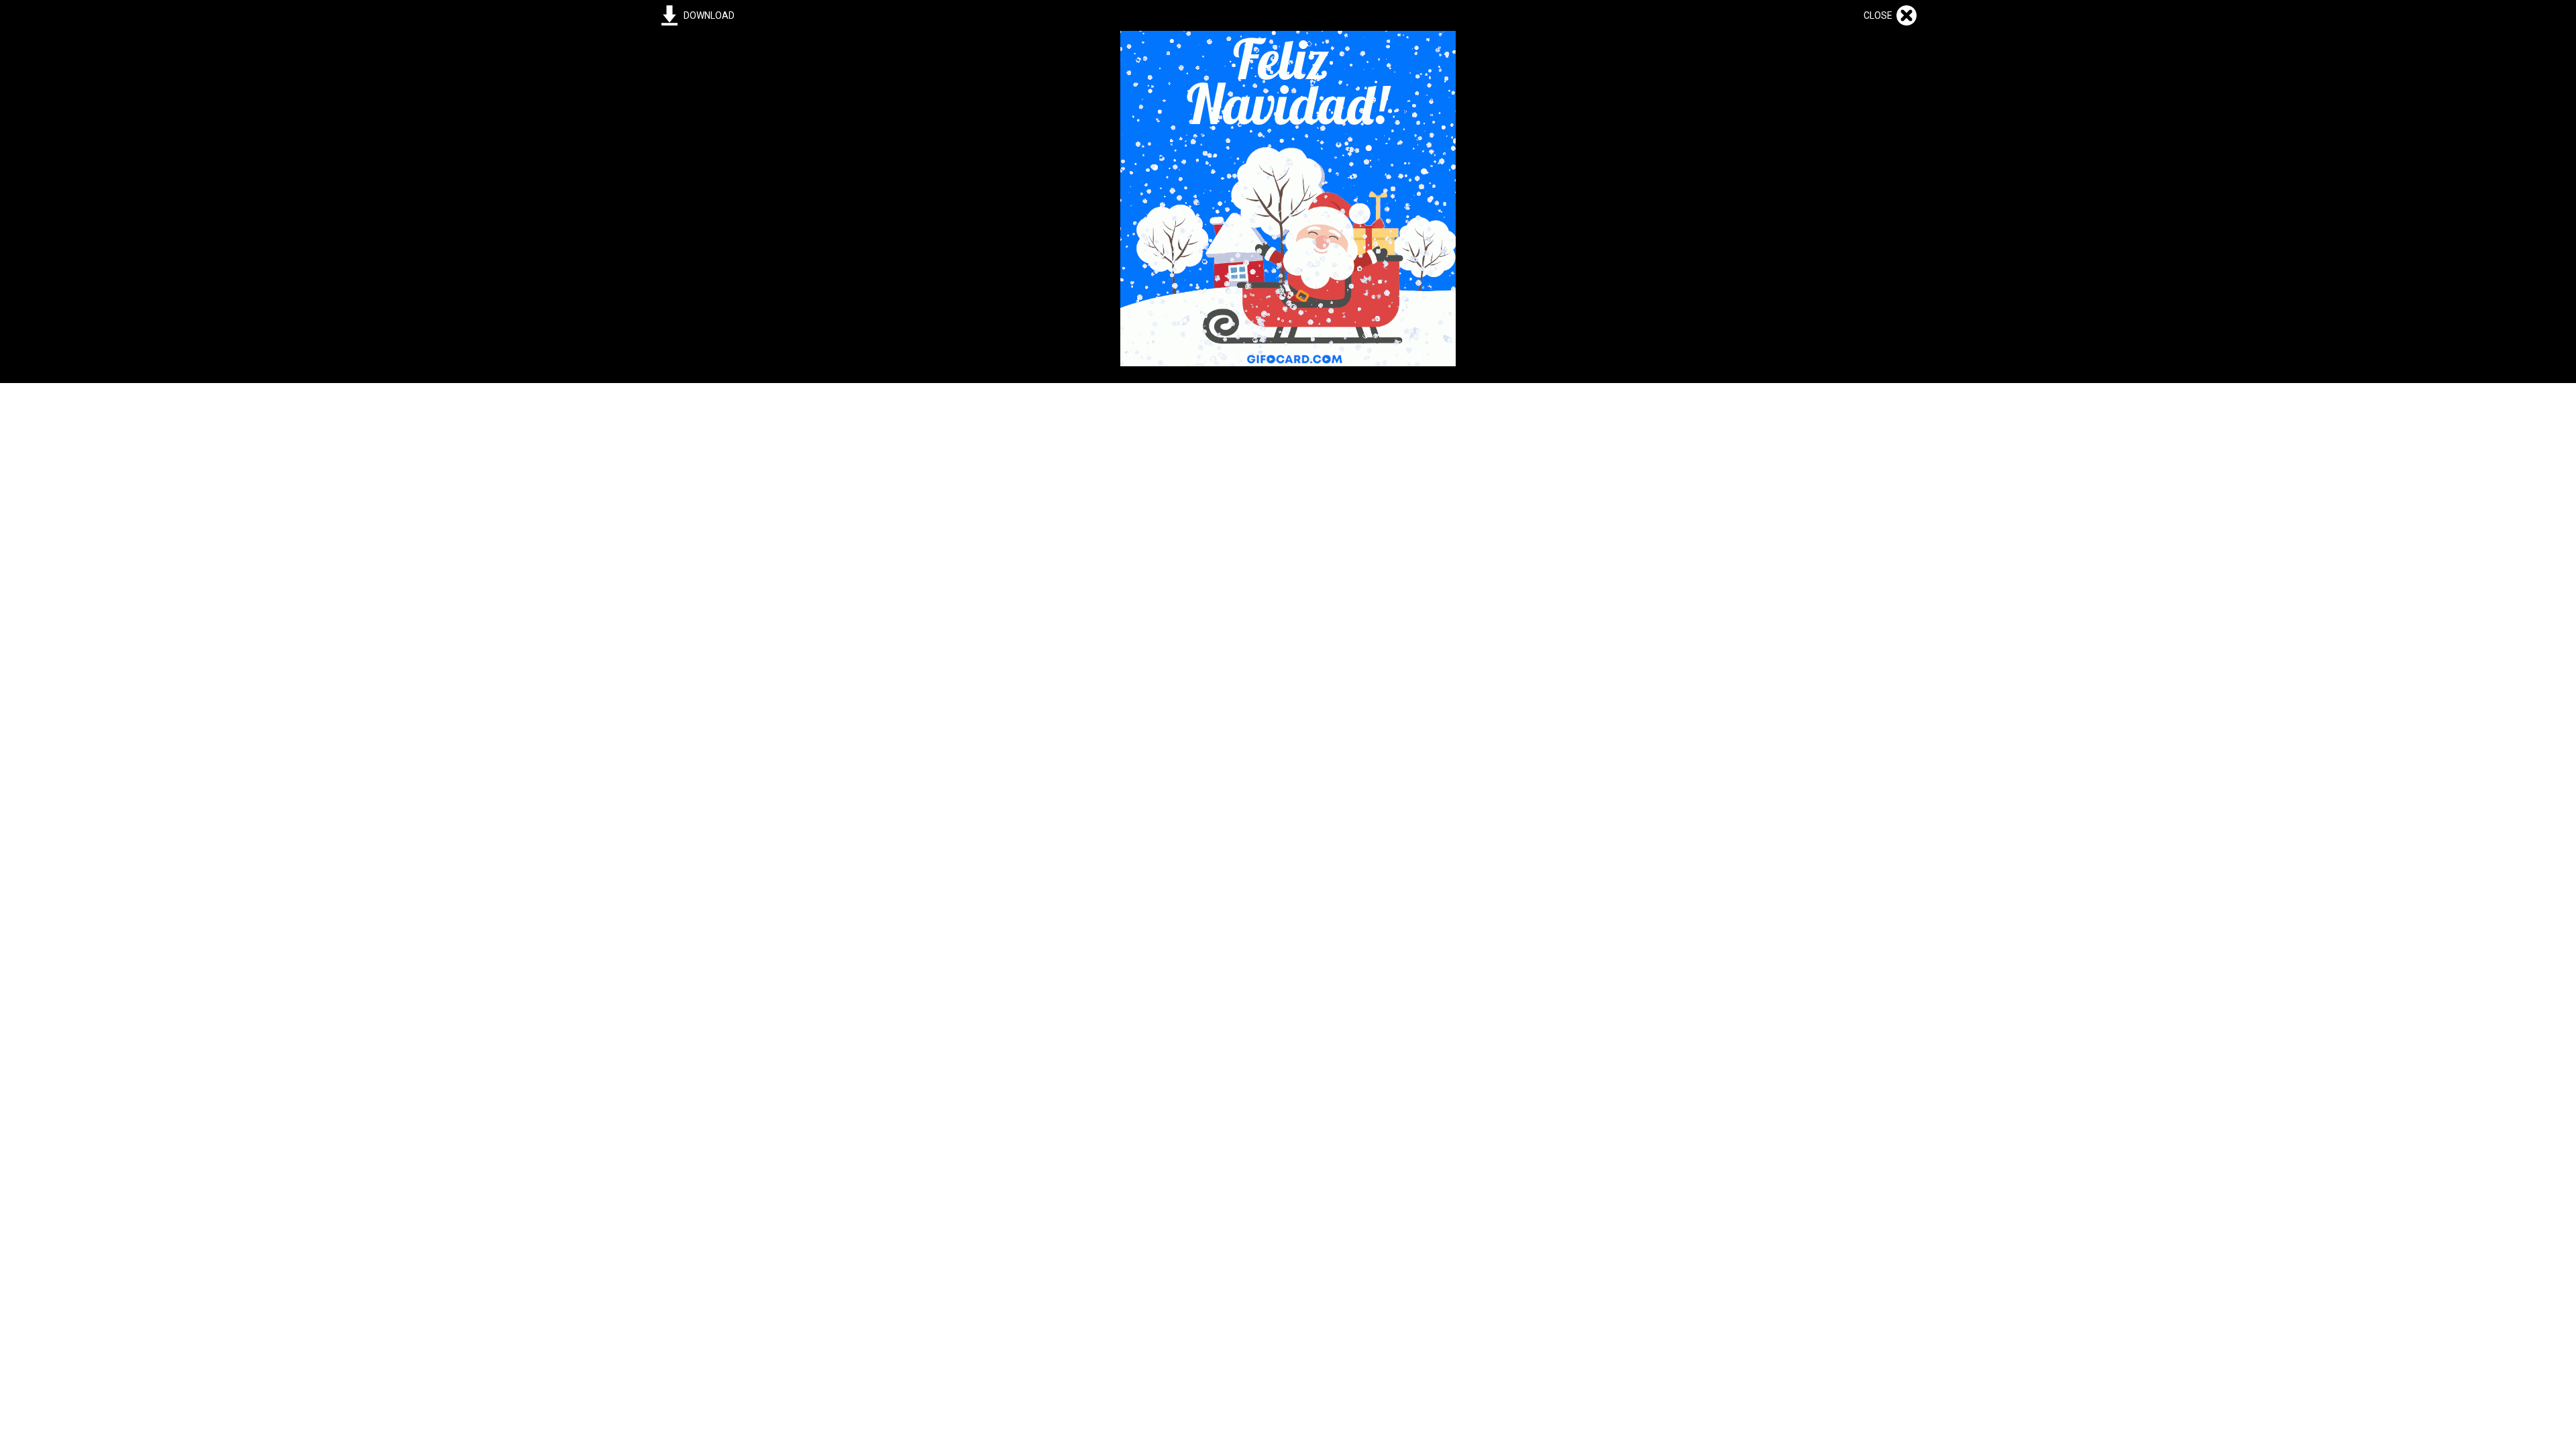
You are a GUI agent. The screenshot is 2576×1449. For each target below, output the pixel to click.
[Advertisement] (1288, 477)
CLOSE (1880, 15)
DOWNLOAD (709, 15)
